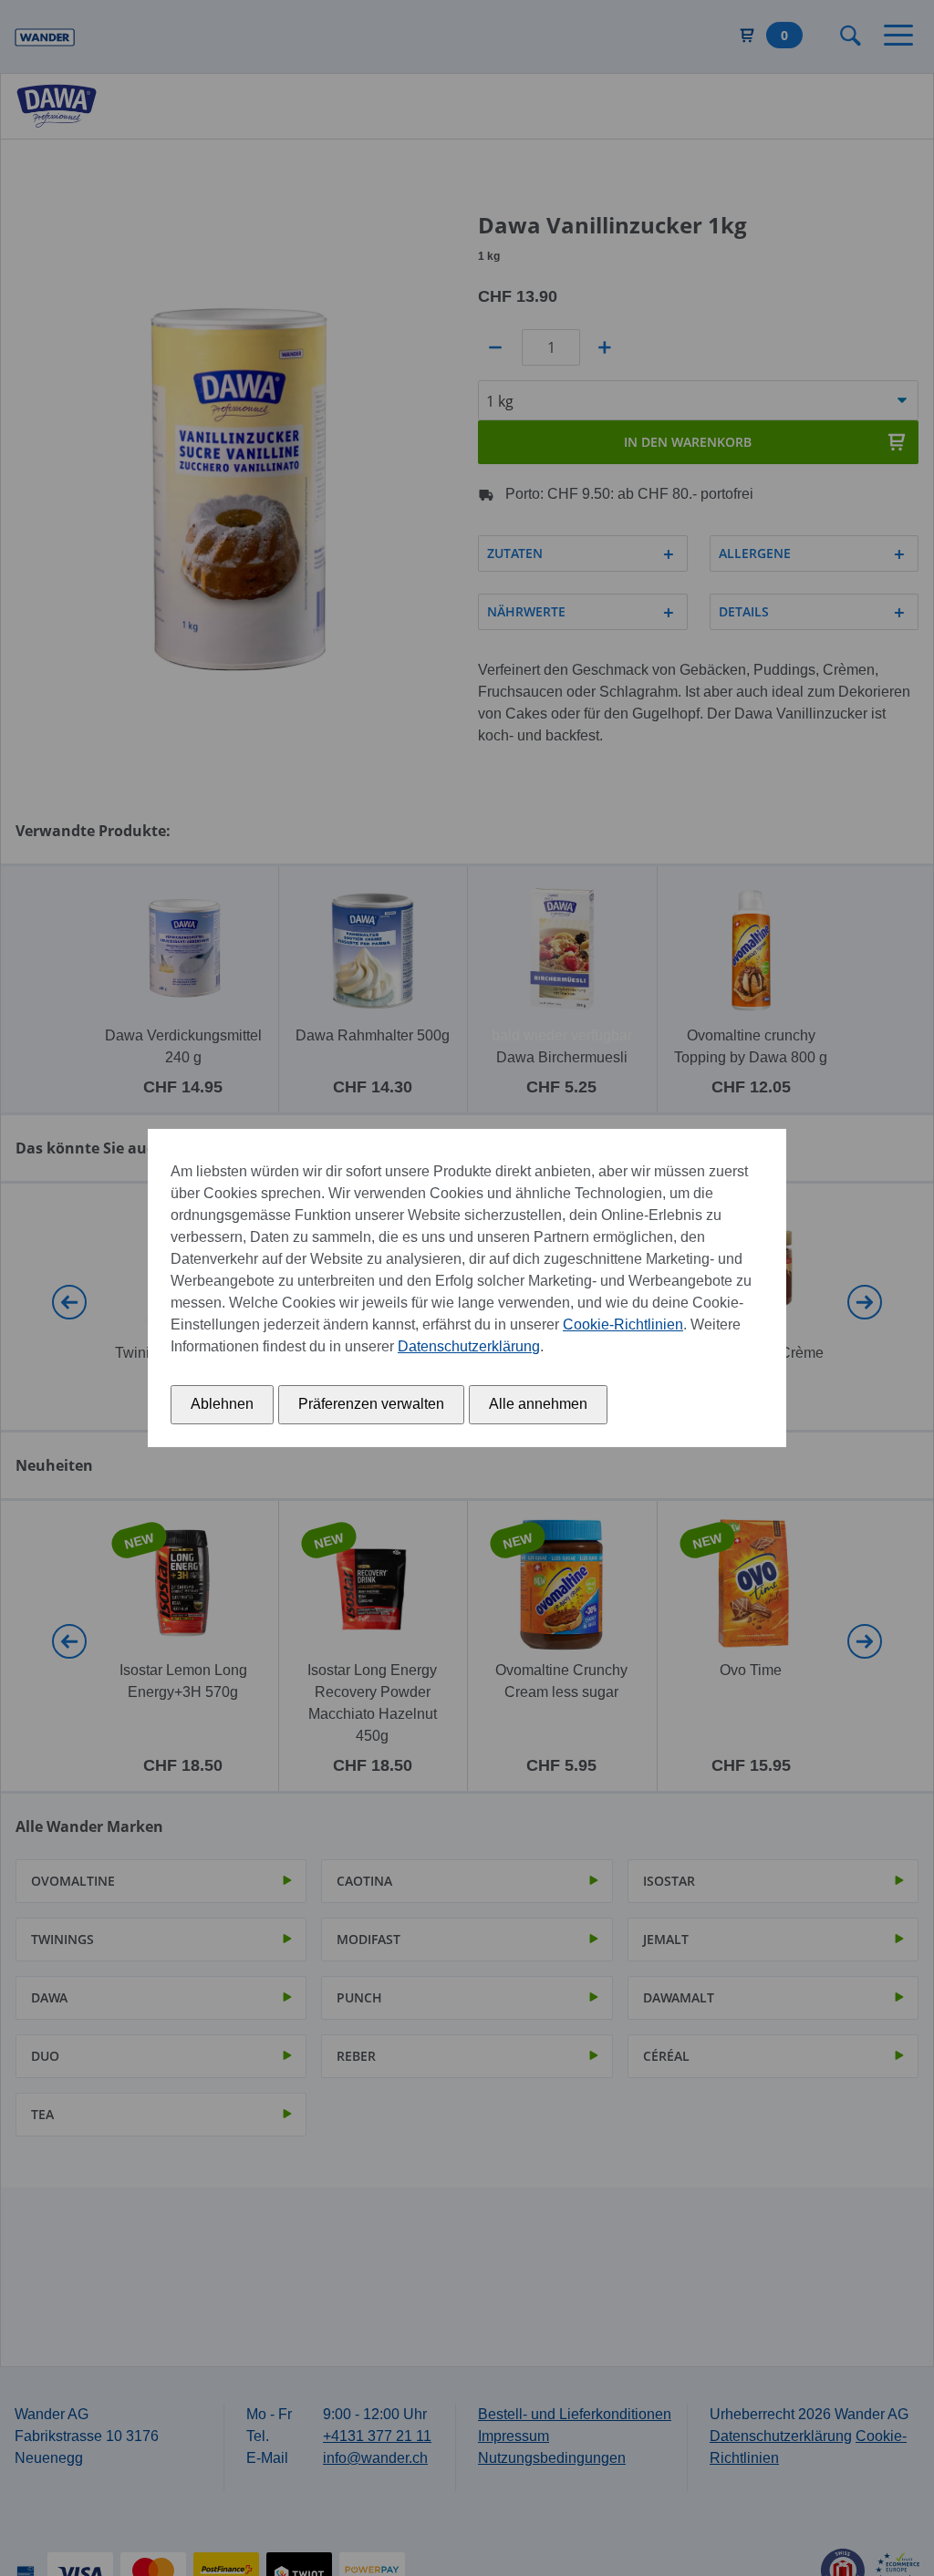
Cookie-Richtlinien (623, 1324)
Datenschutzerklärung (469, 1346)
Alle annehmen (538, 1404)
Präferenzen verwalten (371, 1404)
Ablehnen (222, 1404)
